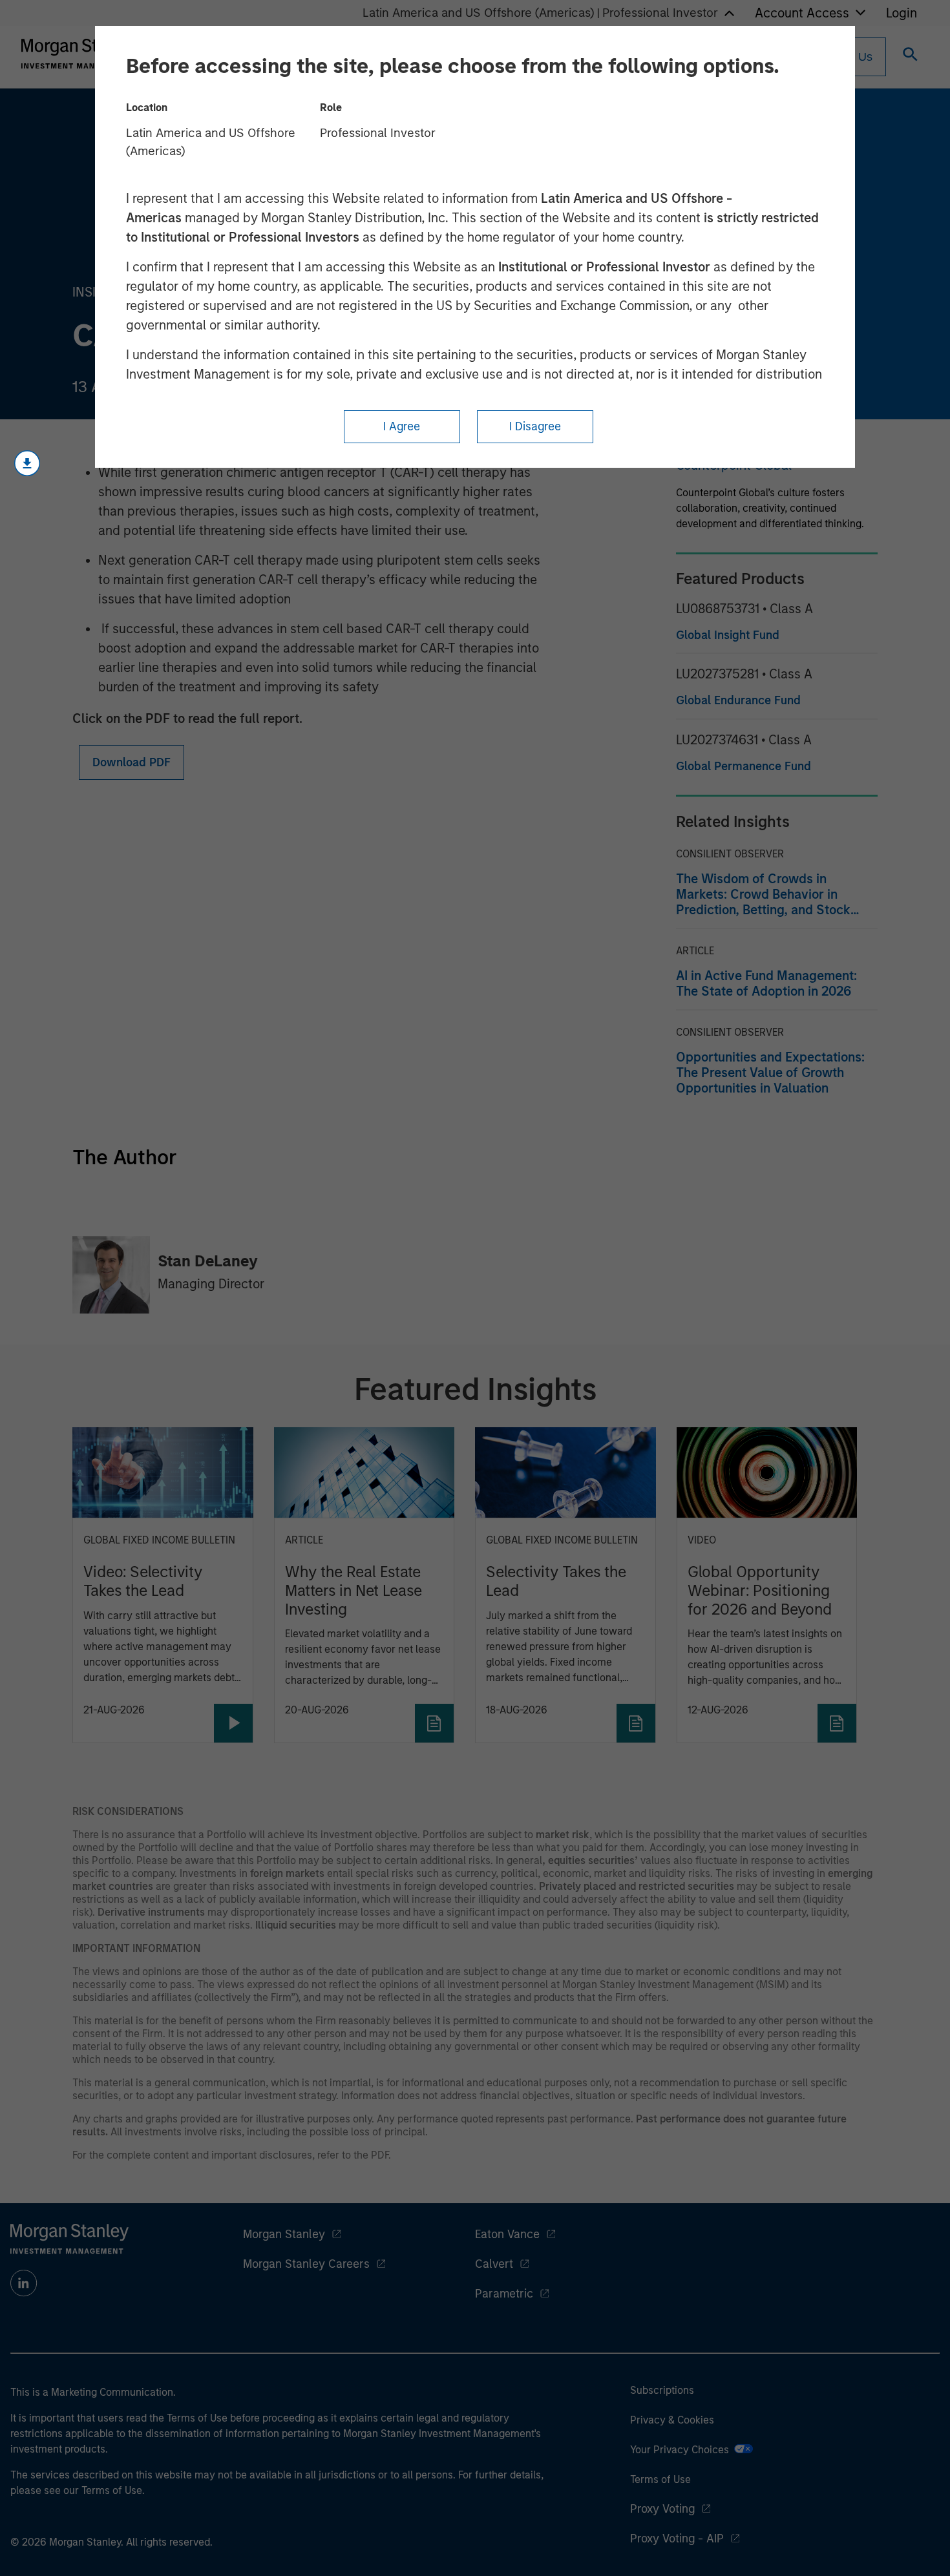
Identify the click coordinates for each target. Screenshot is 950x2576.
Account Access (802, 13)
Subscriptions (662, 2390)
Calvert (494, 2264)
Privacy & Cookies (672, 2420)
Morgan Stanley (284, 2234)
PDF (380, 2155)
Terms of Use (660, 2479)
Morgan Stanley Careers (306, 2264)
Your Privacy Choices (682, 2450)
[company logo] (80, 54)
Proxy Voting (662, 2509)
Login (902, 13)
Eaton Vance (507, 2234)
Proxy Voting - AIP (677, 2539)
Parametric (504, 2294)
